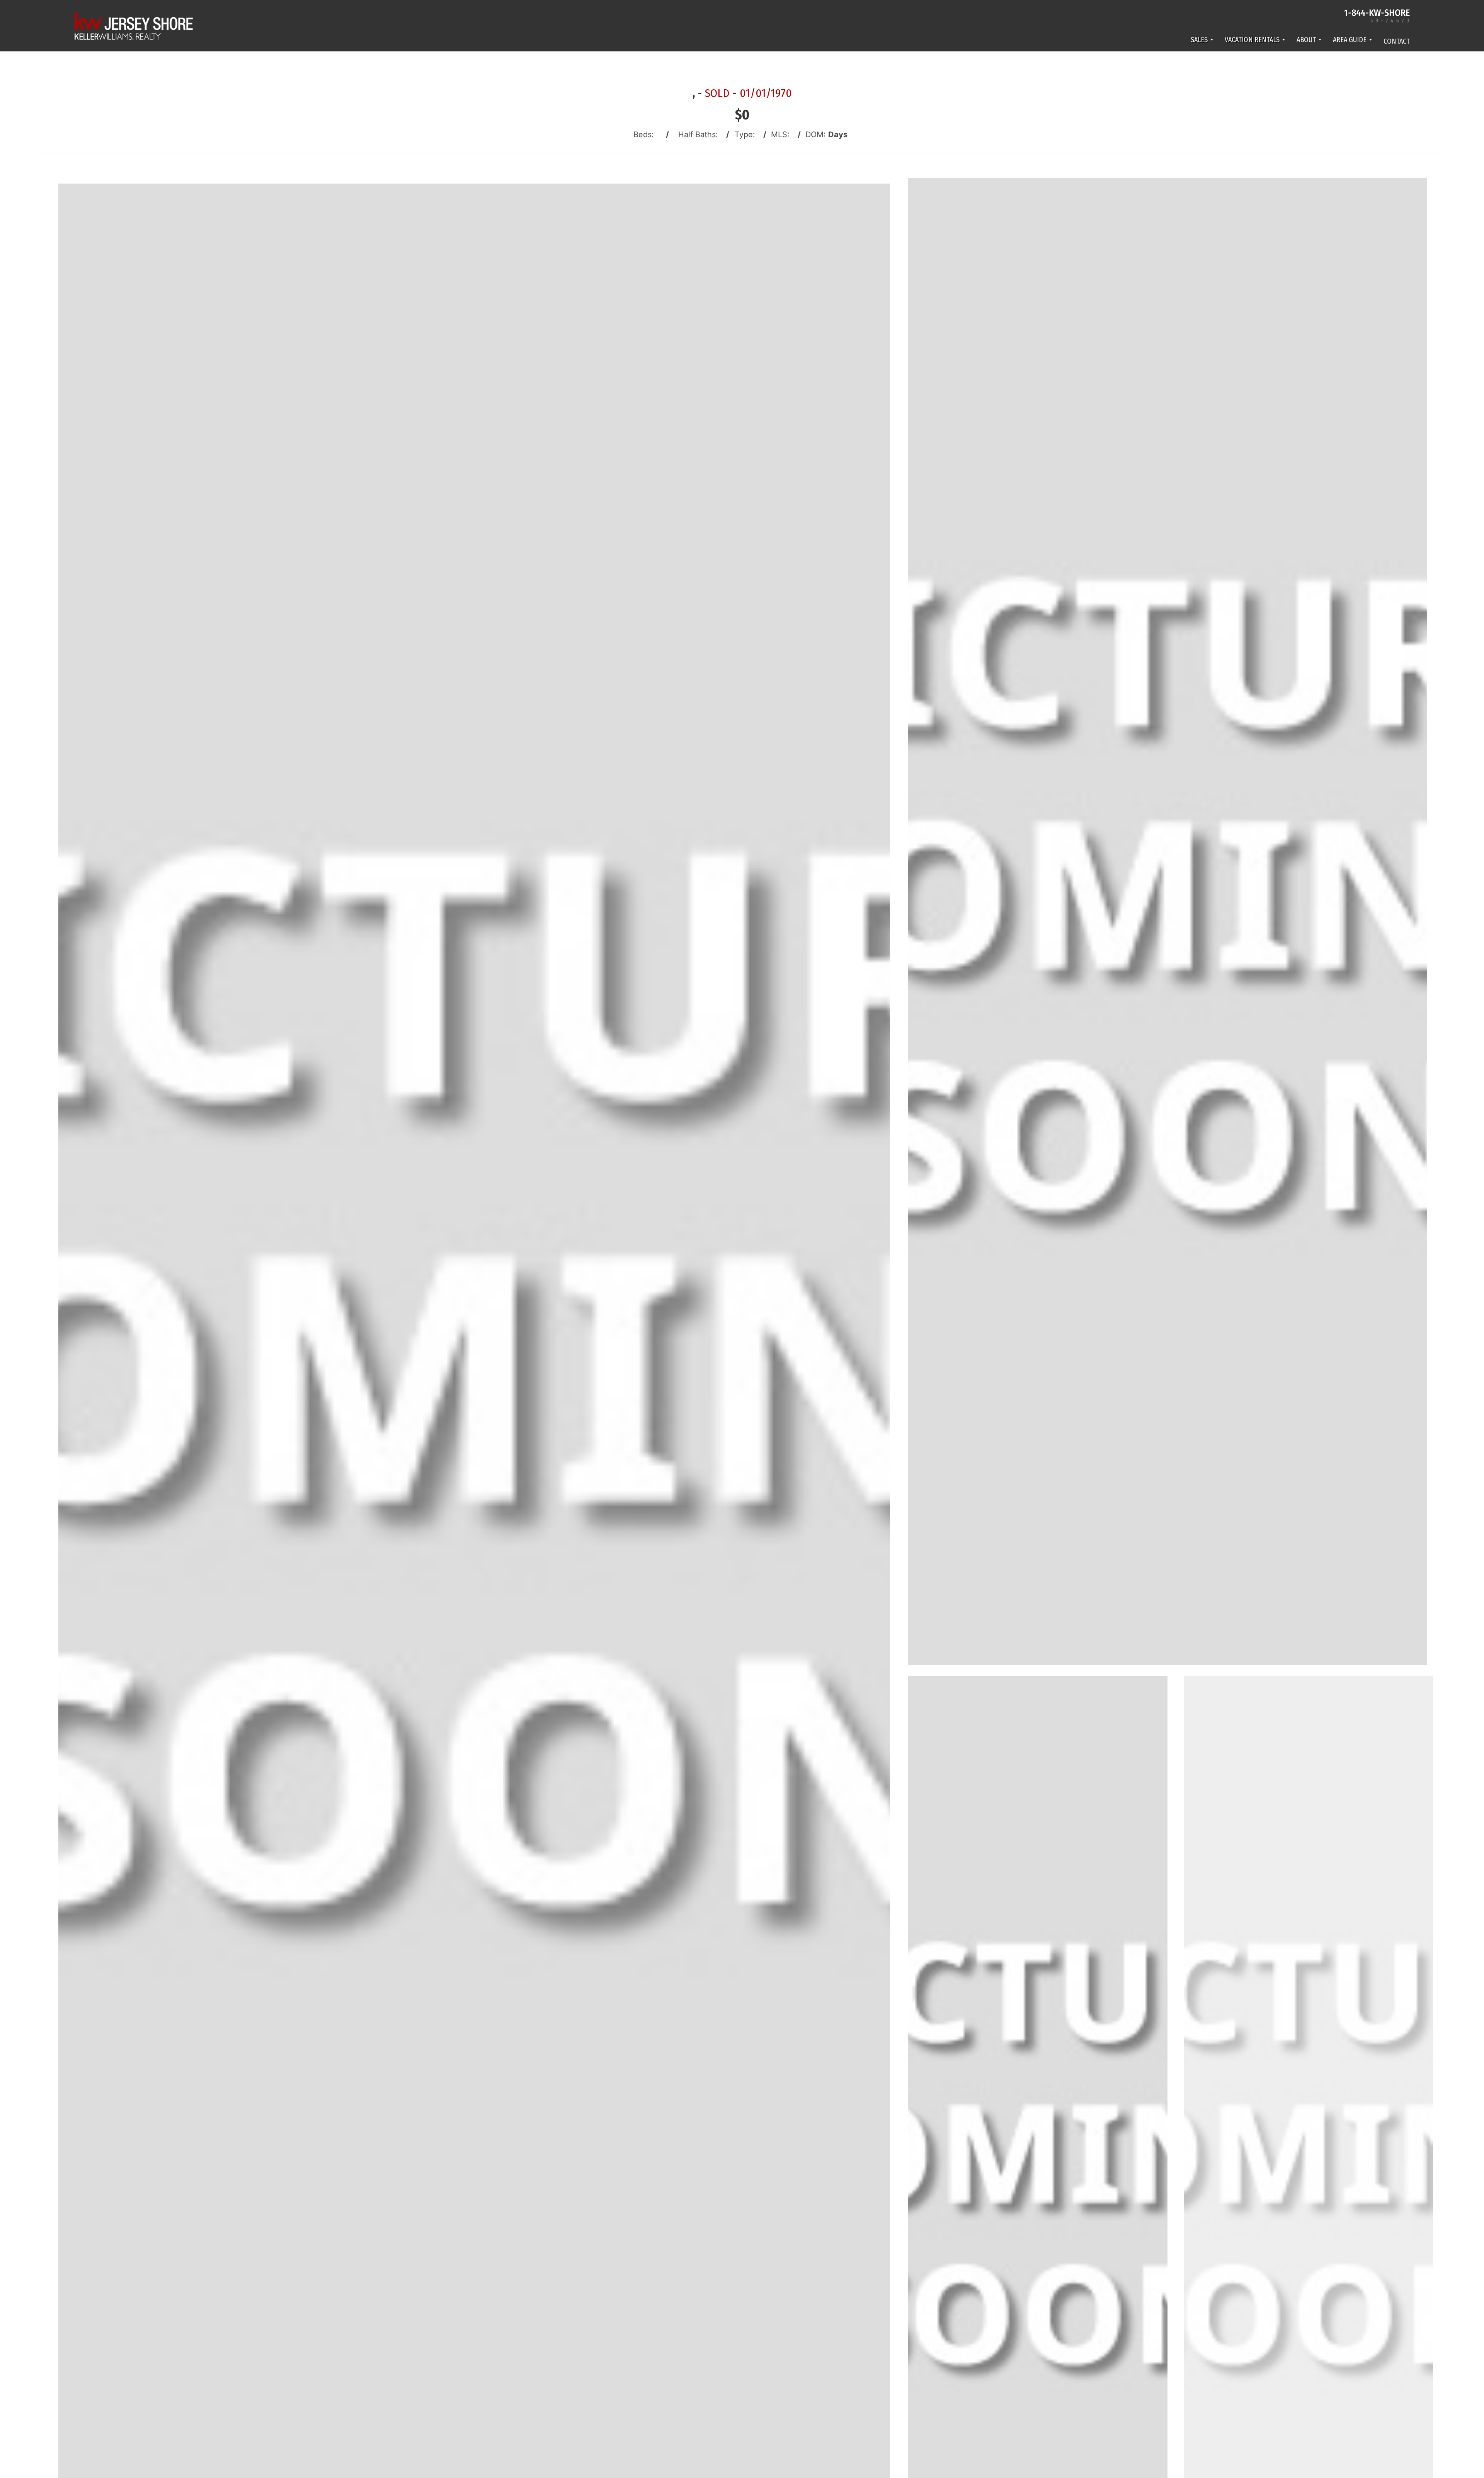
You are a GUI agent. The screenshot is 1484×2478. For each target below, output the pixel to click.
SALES (1199, 40)
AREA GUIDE (1350, 40)
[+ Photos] (1311, 2171)
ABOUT (1306, 40)
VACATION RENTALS (1252, 40)
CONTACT (1397, 41)
